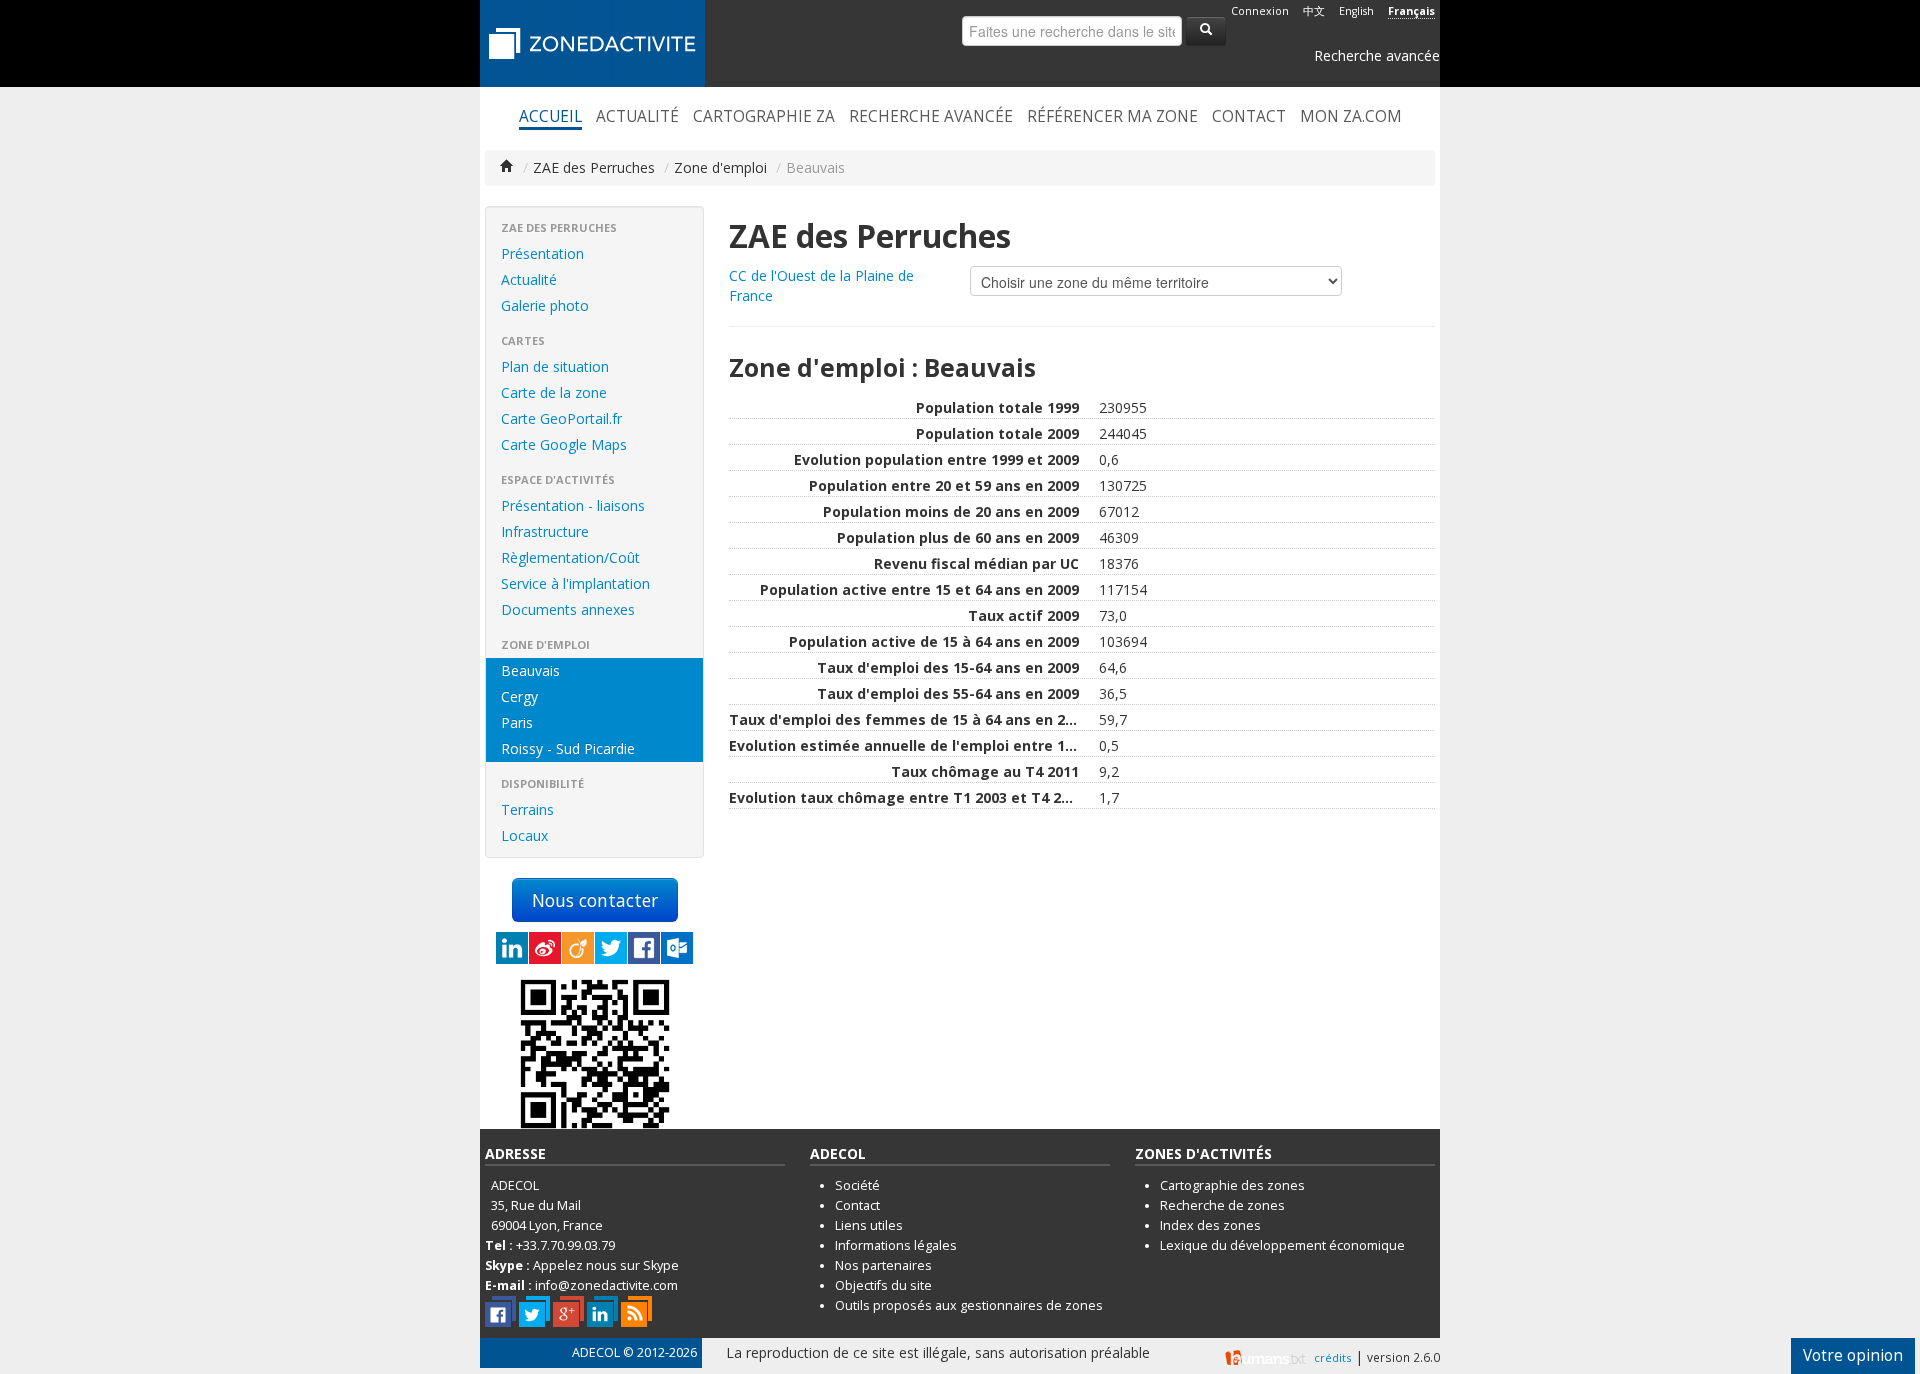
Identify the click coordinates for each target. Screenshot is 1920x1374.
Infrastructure (545, 531)
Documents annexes (568, 609)
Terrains (527, 809)
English (1356, 11)
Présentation (542, 253)
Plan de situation (555, 366)
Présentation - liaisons (573, 505)
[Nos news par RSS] (636, 1311)
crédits (1332, 1357)
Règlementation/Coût (570, 557)
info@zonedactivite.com (606, 1285)
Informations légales (896, 1245)
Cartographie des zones (1232, 1185)
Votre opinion (1853, 1355)
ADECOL (596, 1352)
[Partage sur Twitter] (611, 948)
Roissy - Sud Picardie (568, 748)
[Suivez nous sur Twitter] (534, 1311)
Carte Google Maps (564, 444)
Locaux (524, 835)
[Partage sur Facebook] (644, 948)
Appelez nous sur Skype (606, 1265)
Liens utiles (869, 1225)
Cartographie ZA (764, 117)
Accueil (550, 117)
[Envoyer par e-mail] (677, 948)
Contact (1249, 117)
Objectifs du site (883, 1285)
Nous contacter (595, 900)
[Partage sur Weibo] (545, 948)
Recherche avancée (1377, 55)
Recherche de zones (1222, 1205)
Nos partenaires (883, 1265)
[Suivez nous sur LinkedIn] (602, 1311)
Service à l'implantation (575, 583)
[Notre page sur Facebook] (500, 1311)
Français (1411, 11)
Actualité (637, 117)
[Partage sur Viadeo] (578, 948)
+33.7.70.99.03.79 (565, 1245)
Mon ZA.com (1351, 117)
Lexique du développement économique (1282, 1245)
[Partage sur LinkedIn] (512, 948)
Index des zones (1210, 1225)
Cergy (519, 696)
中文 (1314, 11)
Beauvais (530, 670)
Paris (517, 722)
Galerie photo (545, 305)
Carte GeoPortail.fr (561, 418)
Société (857, 1185)
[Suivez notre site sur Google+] (568, 1311)
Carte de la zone (554, 392)
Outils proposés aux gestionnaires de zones (969, 1305)
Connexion (1260, 11)
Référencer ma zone (1112, 117)
